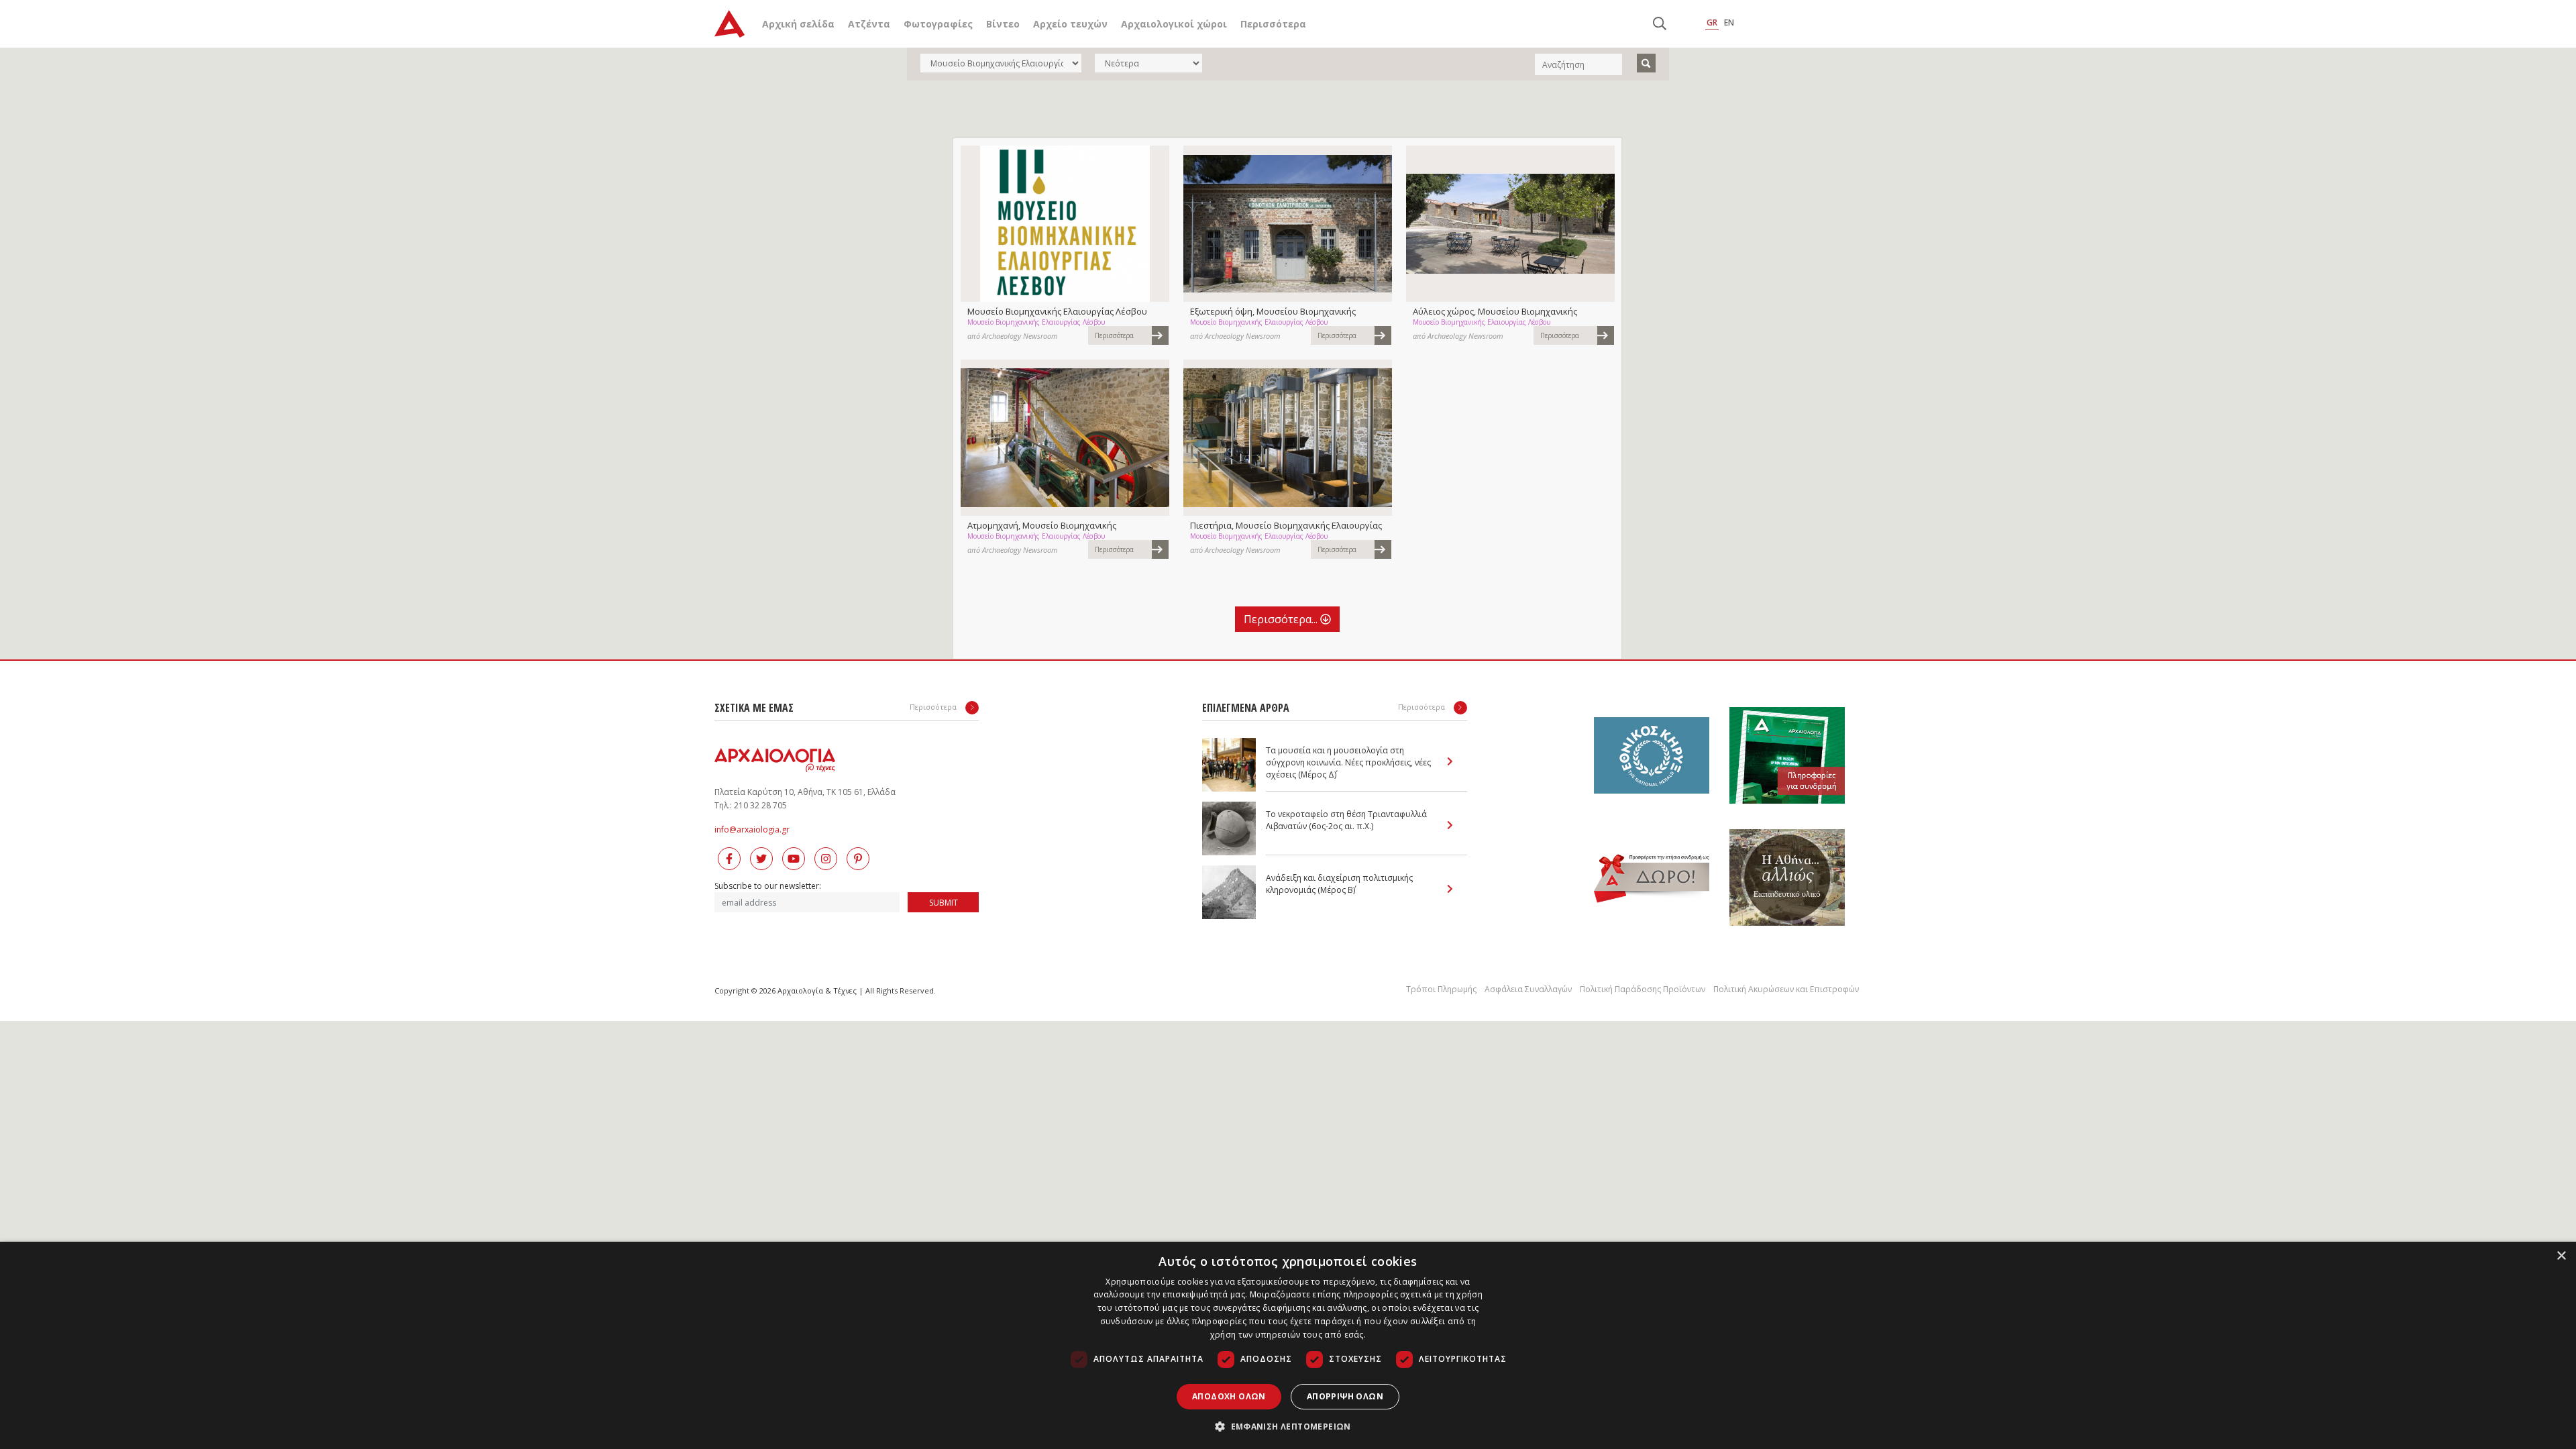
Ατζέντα (869, 24)
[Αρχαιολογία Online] (730, 24)
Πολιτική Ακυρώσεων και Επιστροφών (1786, 989)
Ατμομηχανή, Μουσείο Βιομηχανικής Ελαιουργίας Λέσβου (1042, 525)
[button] (1288, 1426)
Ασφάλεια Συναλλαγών (1528, 989)
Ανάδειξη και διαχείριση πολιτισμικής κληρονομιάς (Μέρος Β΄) (1339, 884)
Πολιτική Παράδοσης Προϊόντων (1643, 989)
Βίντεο (1003, 24)
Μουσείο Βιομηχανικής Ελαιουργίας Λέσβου (1057, 311)
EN (1729, 22)
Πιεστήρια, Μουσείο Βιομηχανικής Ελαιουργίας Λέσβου (1286, 525)
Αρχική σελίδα (798, 24)
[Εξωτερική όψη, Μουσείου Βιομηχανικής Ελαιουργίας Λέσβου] (1288, 224)
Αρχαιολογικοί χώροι (1174, 24)
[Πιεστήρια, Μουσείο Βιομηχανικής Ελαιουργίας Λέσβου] (1288, 438)
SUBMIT (944, 903)
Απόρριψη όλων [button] (1345, 1396)
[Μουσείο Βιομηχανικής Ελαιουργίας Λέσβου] (1065, 224)
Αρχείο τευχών (1070, 24)
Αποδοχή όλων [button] (1229, 1396)
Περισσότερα (1273, 24)
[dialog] (1288, 1345)
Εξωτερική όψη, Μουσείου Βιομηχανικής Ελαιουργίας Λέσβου (1273, 311)
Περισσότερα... (1282, 619)
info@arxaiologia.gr (752, 829)
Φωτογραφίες (938, 24)
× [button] (2561, 1256)
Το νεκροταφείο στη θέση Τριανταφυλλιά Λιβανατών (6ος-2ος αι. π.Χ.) (1346, 820)
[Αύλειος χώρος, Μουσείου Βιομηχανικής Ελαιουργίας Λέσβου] (1510, 224)
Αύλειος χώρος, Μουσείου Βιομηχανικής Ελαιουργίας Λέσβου (1495, 311)
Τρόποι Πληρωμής (1441, 989)
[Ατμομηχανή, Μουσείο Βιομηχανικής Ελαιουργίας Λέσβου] (1065, 438)
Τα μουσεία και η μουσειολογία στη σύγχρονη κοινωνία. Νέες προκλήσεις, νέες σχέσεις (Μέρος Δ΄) (1348, 762)
